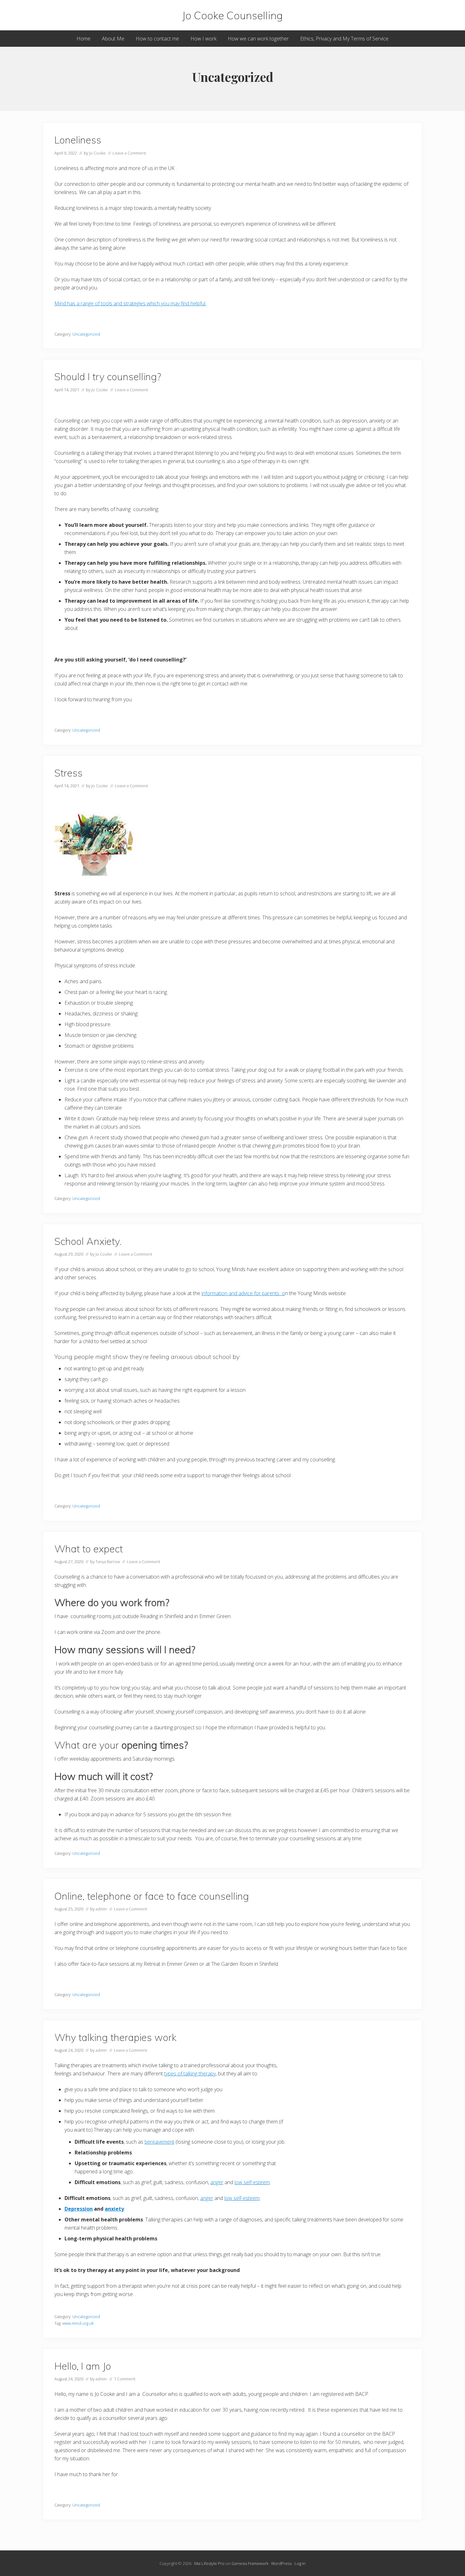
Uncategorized (86, 334)
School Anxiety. (88, 1241)
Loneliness (78, 140)
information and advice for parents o (243, 1293)
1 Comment (125, 2379)
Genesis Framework (250, 2563)
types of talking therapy (190, 2074)
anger (217, 2182)
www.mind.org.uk (78, 2323)
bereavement (159, 2142)
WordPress (281, 2563)
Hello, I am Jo (83, 2366)
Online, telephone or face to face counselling (152, 1896)
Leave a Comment (129, 153)
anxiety (114, 2209)
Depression (79, 2209)
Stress (68, 773)
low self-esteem (252, 2182)
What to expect (89, 1549)
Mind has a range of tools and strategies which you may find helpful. (130, 303)
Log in (300, 2563)
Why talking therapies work (115, 2037)
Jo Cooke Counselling (232, 15)
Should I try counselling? (108, 377)
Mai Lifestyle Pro (209, 2563)
